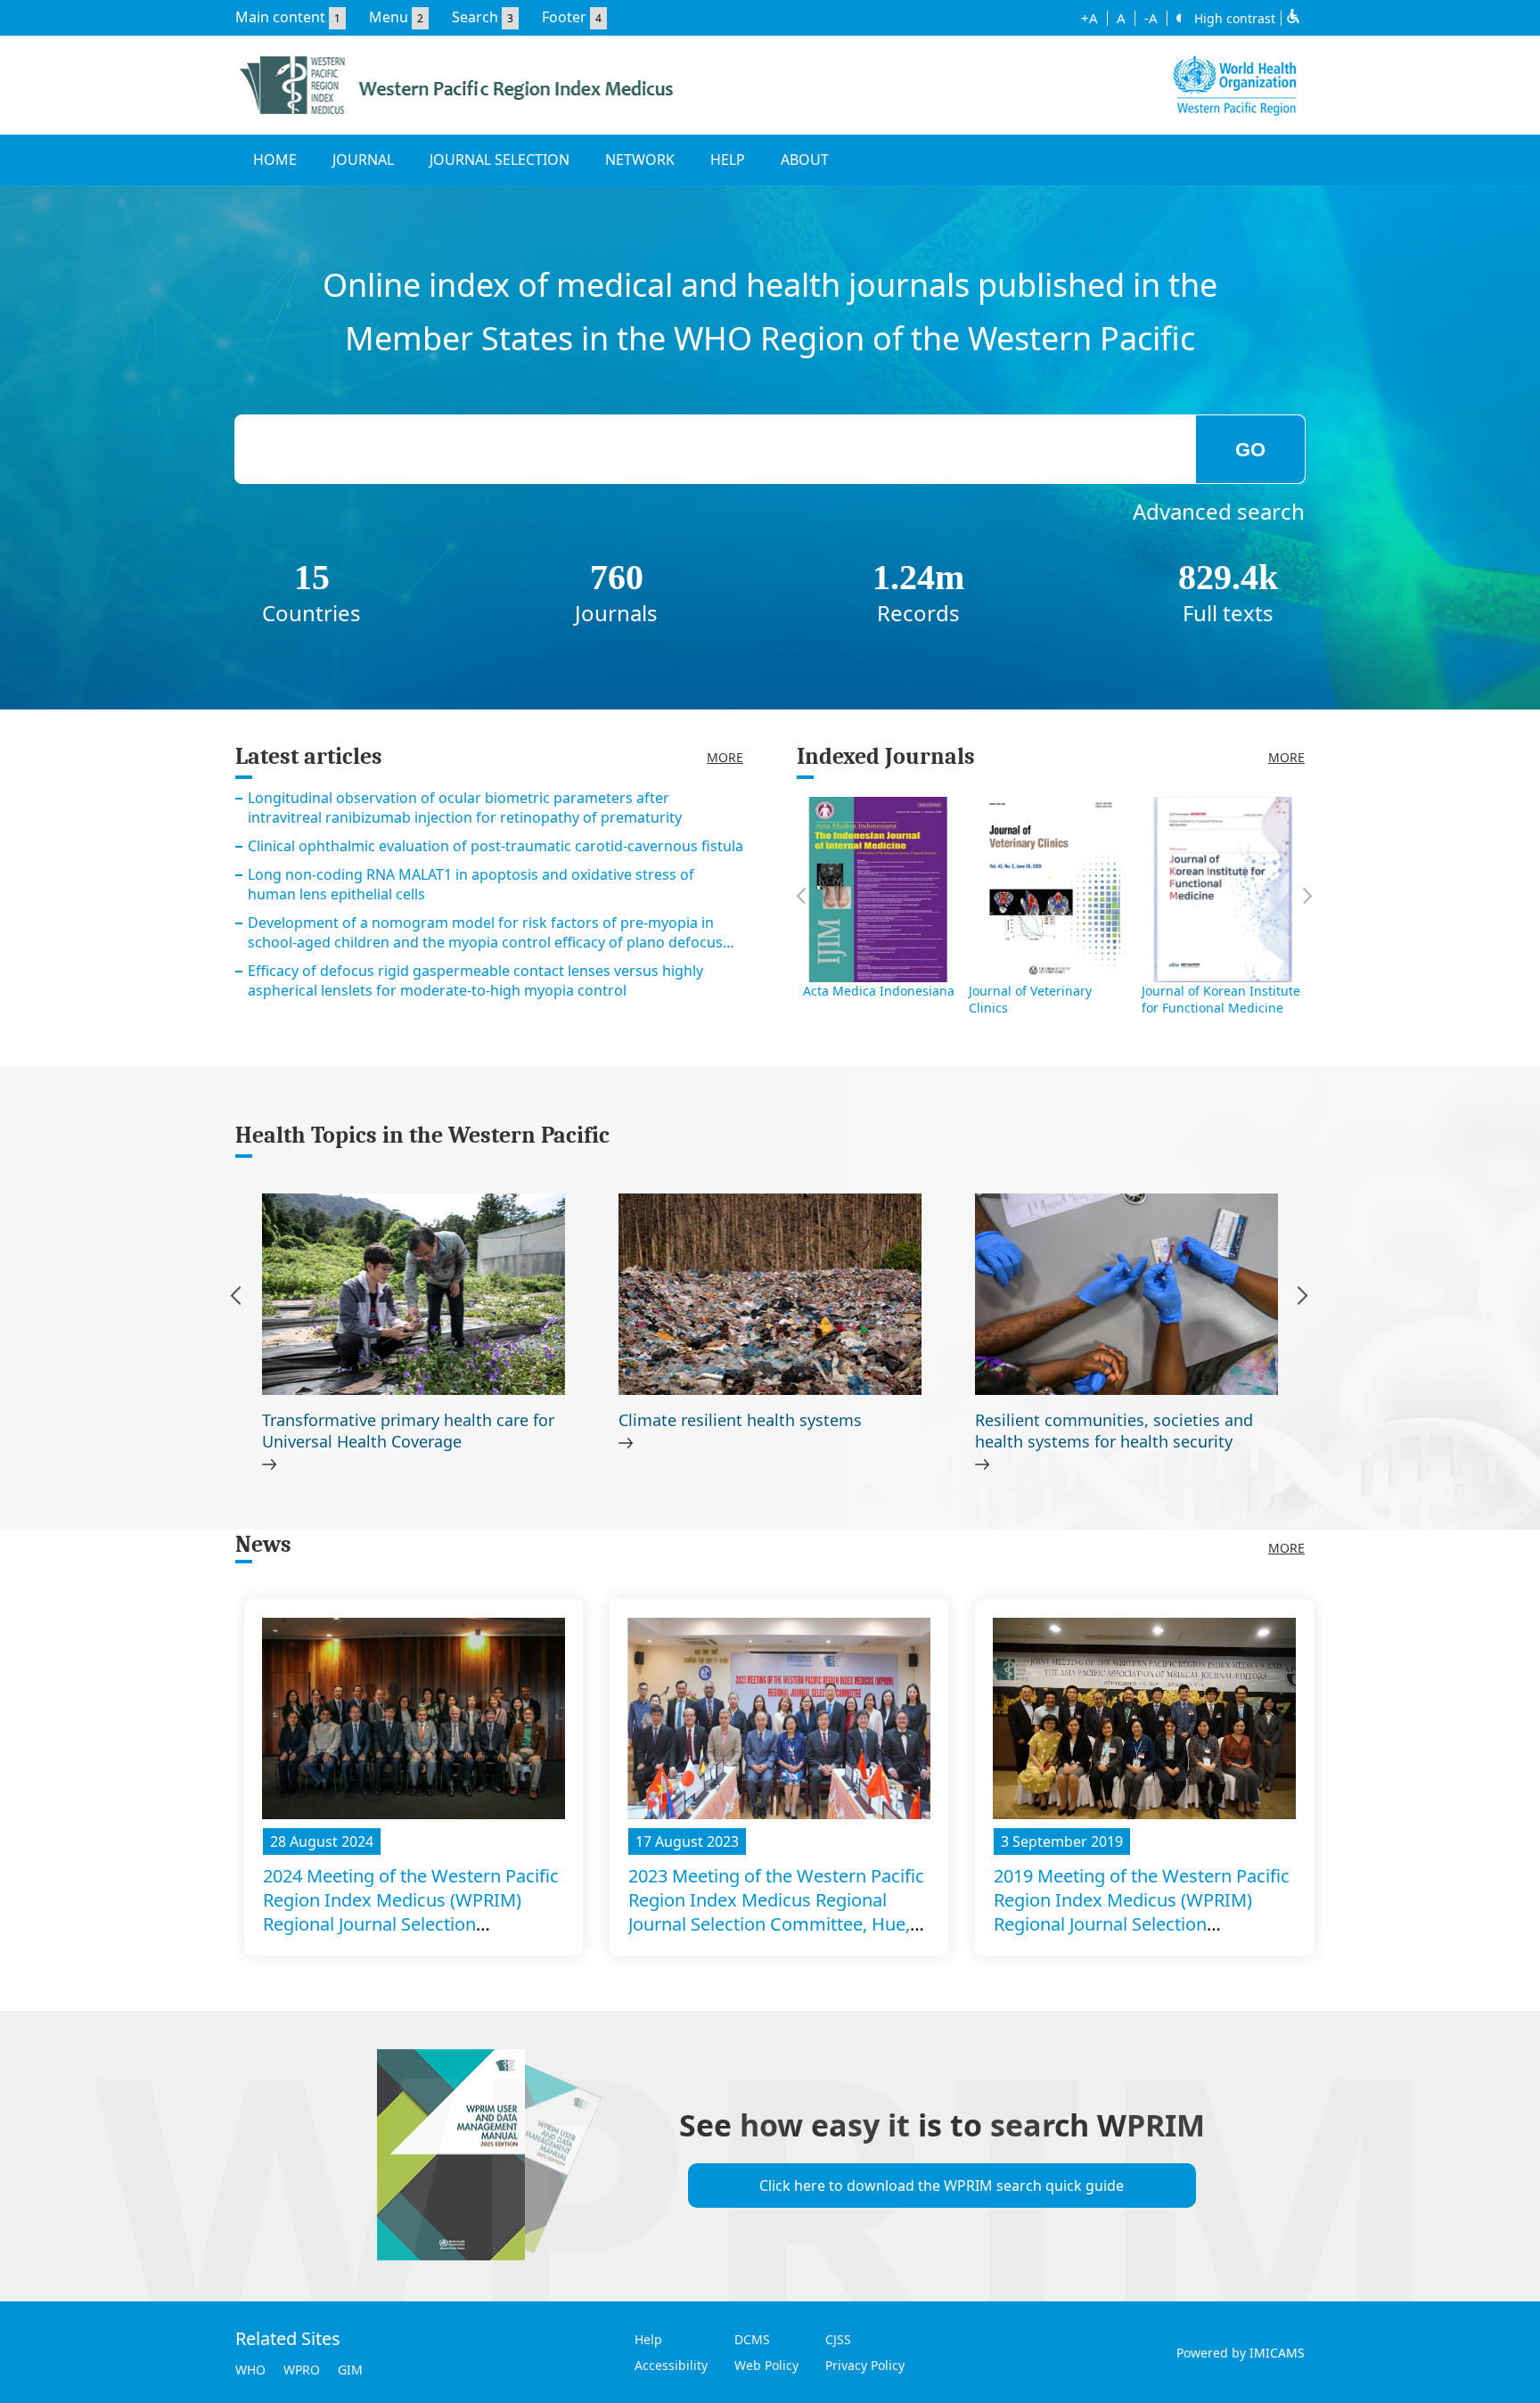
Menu (389, 17)
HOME (275, 160)
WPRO (302, 2370)
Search (475, 17)
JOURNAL (363, 160)
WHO (250, 2370)
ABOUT (805, 160)
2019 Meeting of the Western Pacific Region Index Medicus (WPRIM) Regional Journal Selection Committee (1142, 1912)
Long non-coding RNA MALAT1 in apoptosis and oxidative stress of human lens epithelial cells (471, 884)
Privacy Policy (865, 2365)
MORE (725, 757)
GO (1250, 450)
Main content (280, 17)
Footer (564, 17)
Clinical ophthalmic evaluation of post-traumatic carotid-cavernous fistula (496, 846)
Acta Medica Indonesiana (879, 991)
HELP (728, 160)
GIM (350, 2370)
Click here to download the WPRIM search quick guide (942, 2186)
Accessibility (671, 2365)
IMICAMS (1277, 2353)
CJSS (838, 2339)
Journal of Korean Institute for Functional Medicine (1221, 999)
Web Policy (766, 2365)
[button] (1302, 1298)
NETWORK (640, 160)
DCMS (752, 2339)
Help (648, 2339)
